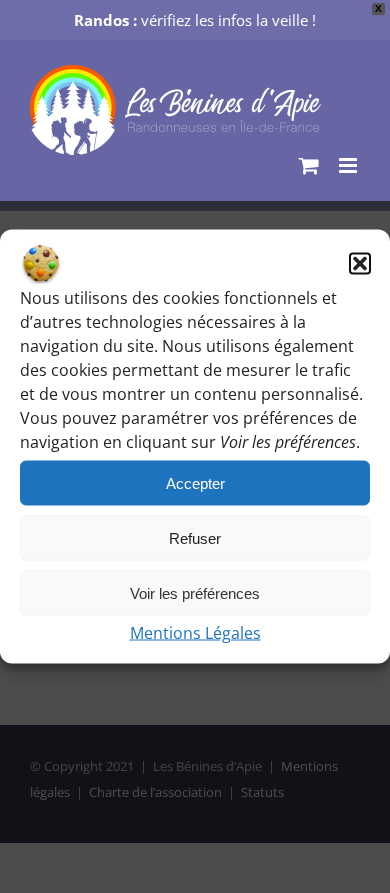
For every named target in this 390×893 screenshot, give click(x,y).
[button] (360, 264)
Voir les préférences (195, 592)
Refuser (195, 537)
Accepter (195, 482)
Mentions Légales (195, 633)
